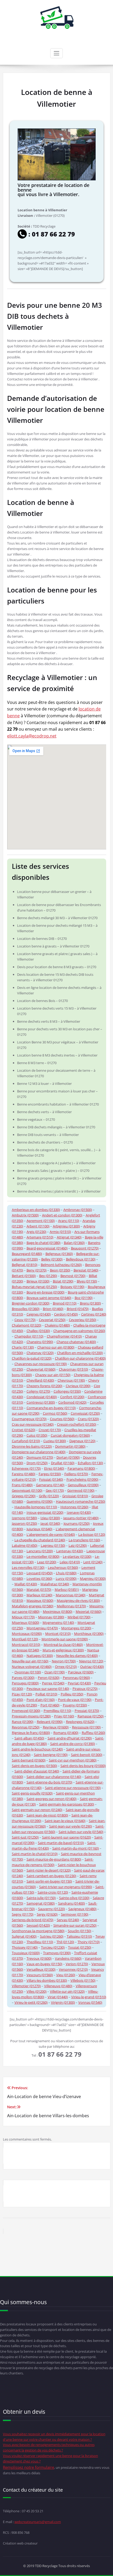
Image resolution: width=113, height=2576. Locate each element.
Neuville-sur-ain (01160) (30, 1661)
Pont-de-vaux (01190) (75, 1700)
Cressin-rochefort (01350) (77, 1424)
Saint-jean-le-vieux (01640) (65, 1821)
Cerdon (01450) (66, 1314)
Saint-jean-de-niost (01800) (47, 1815)
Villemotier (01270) (26, 1986)
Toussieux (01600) (26, 1953)
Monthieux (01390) (89, 1634)
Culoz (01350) (37, 1435)
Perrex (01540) (53, 1683)
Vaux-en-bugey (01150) (44, 1964)
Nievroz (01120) (91, 1661)
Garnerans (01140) (50, 1485)
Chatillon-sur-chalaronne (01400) (80, 1358)
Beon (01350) (60, 1270)
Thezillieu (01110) (40, 1942)
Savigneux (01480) (82, 1909)
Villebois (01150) (83, 1980)
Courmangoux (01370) (29, 1419)
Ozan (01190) (55, 1672)
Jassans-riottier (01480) (81, 1518)
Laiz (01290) (78, 1545)
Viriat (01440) (58, 1997)
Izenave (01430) (79, 1512)
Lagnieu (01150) (53, 1545)
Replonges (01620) (80, 1722)
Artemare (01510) (40, 1237)
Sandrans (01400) (71, 1903)
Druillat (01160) (63, 1463)
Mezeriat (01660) (89, 1612)
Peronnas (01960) (76, 1678)
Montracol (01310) (26, 1645)
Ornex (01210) (66, 1667)
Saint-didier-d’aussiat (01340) (37, 1771)
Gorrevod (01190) (81, 1490)
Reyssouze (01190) (86, 1727)
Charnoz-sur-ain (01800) (56, 1347)
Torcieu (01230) (53, 1947)
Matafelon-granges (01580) (33, 1606)
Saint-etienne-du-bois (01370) (49, 1782)
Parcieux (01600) (81, 1672)
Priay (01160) (64, 1716)
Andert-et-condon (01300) (62, 1215)
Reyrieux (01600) (56, 1727)
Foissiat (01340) (51, 1479)
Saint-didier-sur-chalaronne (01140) (54, 1777)
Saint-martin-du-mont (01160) (76, 1848)
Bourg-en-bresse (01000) (45, 1292)
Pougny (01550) (75, 1705)
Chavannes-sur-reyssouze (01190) (41, 1364)
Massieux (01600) (40, 1600)
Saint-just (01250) (25, 1837)
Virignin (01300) (63, 2002)
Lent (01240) (93, 1562)
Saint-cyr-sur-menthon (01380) (73, 1760)
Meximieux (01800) (58, 1612)
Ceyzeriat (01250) (52, 1320)
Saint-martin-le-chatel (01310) (35, 1854)
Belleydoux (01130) (81, 1259)
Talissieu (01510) (79, 1936)
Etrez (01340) (54, 1468)
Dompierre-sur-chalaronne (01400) (39, 1452)
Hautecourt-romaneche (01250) (81, 1501)
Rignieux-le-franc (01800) (31, 1733)
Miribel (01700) (79, 1617)
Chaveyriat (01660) (41, 1369)
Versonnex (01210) (73, 1969)
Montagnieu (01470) (42, 1628)
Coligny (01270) (38, 1391)
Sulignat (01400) (24, 1936)
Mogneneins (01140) (58, 1623)
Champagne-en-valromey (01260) (79, 1331)
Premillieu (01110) (57, 1711)
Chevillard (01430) (40, 1380)
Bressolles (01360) (26, 1309)
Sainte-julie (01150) (41, 1898)
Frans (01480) (22, 1485)
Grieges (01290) (24, 1496)
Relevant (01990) (50, 1722)
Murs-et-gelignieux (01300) (63, 1650)
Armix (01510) (60, 1232)
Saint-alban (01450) (29, 1738)
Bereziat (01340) (86, 1270)
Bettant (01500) (24, 1276)
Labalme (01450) (25, 1545)
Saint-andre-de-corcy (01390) (73, 1744)
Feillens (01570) (76, 1474)
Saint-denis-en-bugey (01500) (34, 1766)
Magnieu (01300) (93, 1578)
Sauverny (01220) (52, 1909)
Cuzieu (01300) (55, 1441)
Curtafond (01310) (26, 1441)
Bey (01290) (48, 1276)
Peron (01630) (49, 1678)
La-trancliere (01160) (84, 1540)
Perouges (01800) (25, 1683)
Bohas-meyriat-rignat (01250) (34, 1287)
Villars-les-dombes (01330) (47, 1980)
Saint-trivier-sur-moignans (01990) (66, 1887)
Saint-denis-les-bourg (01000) (83, 1766)
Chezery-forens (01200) (44, 1386)
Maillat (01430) (26, 1584)
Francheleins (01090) (82, 1479)
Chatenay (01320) (40, 1353)
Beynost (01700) (73, 1276)
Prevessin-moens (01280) (31, 1716)
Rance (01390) (23, 1722)
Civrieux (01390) (78, 1386)
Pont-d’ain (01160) (41, 1700)
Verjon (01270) (77, 1964)
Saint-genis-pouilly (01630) (32, 1793)
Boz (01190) (84, 1298)
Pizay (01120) (22, 1694)
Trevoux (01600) (39, 1958)
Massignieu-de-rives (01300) (78, 1600)
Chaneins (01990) (40, 1342)
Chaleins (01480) (57, 1325)
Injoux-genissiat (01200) (45, 1512)
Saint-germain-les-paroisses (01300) (67, 1804)
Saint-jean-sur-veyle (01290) (71, 1826)
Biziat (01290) (63, 1281)
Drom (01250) (37, 1463)
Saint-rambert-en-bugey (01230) (51, 1876)
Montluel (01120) (25, 1639)
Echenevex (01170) (26, 1468)
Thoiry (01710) (89, 1942)
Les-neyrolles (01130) (28, 1567)
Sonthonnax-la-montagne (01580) (38, 1931)
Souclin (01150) (79, 1931)
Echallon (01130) (90, 1463)
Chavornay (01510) (73, 1369)
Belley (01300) (52, 1259)
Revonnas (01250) (26, 1727)
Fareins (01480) (24, 1474)
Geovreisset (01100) (27, 1490)
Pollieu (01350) (72, 1694)
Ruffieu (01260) (93, 1733)
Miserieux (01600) (25, 1623)
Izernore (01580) (24, 1518)
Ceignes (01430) (39, 1314)
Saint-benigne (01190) (51, 1755)
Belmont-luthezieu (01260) (61, 1265)
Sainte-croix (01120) (53, 1892)
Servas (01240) (68, 1920)
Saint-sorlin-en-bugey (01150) (49, 1881)
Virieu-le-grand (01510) (89, 1997)
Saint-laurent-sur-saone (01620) (66, 1837)
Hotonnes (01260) (74, 1507)
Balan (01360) (74, 1243)
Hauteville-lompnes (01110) (36, 1507)
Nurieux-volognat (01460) (32, 1667)
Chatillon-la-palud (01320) (32, 1358)
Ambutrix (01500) (25, 1215)
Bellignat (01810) (25, 1265)
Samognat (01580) (41, 1903)
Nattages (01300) (40, 1656)
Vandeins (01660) (68, 1958)
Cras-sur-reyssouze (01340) (33, 1424)
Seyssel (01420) (38, 1925)
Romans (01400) (66, 1733)
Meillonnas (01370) (71, 1606)
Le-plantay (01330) (77, 1556)
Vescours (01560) (40, 1975)
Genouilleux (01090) (83, 1485)
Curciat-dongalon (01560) (70, 1435)
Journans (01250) (77, 1523)
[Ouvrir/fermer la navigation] (56, 53)
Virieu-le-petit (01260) (31, 2002)
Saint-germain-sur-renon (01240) (37, 1810)
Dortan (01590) (68, 1457)
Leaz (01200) (47, 1562)
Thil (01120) (65, 1942)
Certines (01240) (94, 1314)
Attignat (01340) (69, 1237)
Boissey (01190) (72, 1287)
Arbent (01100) (38, 1226)
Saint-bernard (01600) (29, 1760)
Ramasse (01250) (91, 1716)
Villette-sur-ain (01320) (67, 1991)
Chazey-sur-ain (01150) (53, 1375)
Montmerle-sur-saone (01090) (65, 1639)
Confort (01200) (72, 1397)
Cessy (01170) (25, 1320)
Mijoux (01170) (23, 1617)
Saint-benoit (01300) (87, 1755)
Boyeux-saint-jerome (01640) (49, 1298)
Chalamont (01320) (27, 1325)
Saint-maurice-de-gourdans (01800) (54, 1859)
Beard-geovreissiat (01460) (47, 1248)
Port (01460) (50, 1705)
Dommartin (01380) (70, 1446)
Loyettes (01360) (39, 1578)
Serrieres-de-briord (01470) (33, 1920)
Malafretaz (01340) (55, 1584)
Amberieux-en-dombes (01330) (36, 1210)
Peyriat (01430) (79, 1683)
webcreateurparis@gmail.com (38, 2522)
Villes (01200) (37, 1991)
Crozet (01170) (50, 1430)
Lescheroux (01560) (63, 1567)
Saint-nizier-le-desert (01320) (49, 1870)
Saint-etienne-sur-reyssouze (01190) (73, 1788)
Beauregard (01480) (27, 1254)
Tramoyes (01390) (57, 1953)
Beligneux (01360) (59, 1254)
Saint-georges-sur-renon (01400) (52, 1799)
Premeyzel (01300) (26, 1711)
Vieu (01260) (66, 1975)
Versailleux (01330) (41, 1969)
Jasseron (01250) (24, 1523)
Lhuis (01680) (66, 1573)
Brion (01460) (53, 1309)
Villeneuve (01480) (58, 1986)
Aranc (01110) (69, 1221)
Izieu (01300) (50, 1518)
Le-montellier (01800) (43, 1556)
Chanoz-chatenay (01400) (76, 1342)
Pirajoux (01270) (85, 1689)
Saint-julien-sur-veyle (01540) (81, 1832)
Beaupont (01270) (85, 1248)
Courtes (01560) (62, 1419)
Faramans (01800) (81, 1468)
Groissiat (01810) (75, 1496)
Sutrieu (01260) (52, 1936)
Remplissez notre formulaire (29, 2467)
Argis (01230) (36, 1232)
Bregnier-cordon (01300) (31, 1303)
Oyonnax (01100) (28, 1672)
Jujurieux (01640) (39, 1529)
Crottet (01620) (24, 1430)
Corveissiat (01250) (85, 1413)
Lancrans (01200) (40, 1551)
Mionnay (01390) (51, 1617)
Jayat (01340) (50, 1523)
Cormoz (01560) (55, 1413)
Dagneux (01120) (82, 1441)
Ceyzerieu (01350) (83, 1320)
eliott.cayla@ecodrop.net (32, 736)
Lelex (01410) (70, 1562)
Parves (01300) (23, 1678)
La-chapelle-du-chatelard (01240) (40, 1540)
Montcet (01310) (58, 1634)
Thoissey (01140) (25, 1947)
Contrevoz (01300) (41, 1402)
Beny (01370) (37, 1270)
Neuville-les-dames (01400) (77, 1656)
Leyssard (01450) (40, 1573)
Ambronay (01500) (78, 1210)
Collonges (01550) (67, 1391)
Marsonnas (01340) (71, 1595)
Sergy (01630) (47, 1914)
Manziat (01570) (39, 1589)
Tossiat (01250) (80, 1947)
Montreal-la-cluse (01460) (63, 1645)
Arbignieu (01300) (66, 1226)
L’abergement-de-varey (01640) (51, 1534)
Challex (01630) (38, 1331)
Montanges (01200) (76, 1628)
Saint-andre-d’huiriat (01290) (70, 1738)
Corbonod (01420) (72, 1402)
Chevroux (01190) (71, 1380)
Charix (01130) (23, 1347)
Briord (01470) (78, 1309)
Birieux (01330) (38, 1281)
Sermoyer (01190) (75, 1914)
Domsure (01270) (40, 1457)
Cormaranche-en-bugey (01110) (51, 1408)
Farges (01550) (50, 1474)
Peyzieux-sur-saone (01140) (48, 1689)
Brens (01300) (90, 1303)
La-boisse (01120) (92, 1534)
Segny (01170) (23, 1914)
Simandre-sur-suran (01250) (75, 1925)
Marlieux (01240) (39, 1595)
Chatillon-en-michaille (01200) (80, 1353)
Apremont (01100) (41, 1221)
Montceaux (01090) (27, 1634)
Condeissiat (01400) (42, 1397)
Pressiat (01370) (87, 1711)
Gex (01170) (55, 1490)
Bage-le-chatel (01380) (43, 1243)
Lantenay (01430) (70, 1551)
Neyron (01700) (64, 1661)
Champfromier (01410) (64, 1336)
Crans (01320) (88, 1419)
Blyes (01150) (87, 1281)
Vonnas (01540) (90, 2002)
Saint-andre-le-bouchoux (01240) (37, 1749)
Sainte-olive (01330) (74, 1898)
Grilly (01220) (49, 1496)
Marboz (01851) (67, 1589)
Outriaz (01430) (92, 1667)
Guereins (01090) (40, 1501)
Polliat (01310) (46, 1694)
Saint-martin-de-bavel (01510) (61, 1843)
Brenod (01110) (65, 1303)
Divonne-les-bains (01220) (32, 1446)
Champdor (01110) (29, 1336)
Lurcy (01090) (66, 1578)
